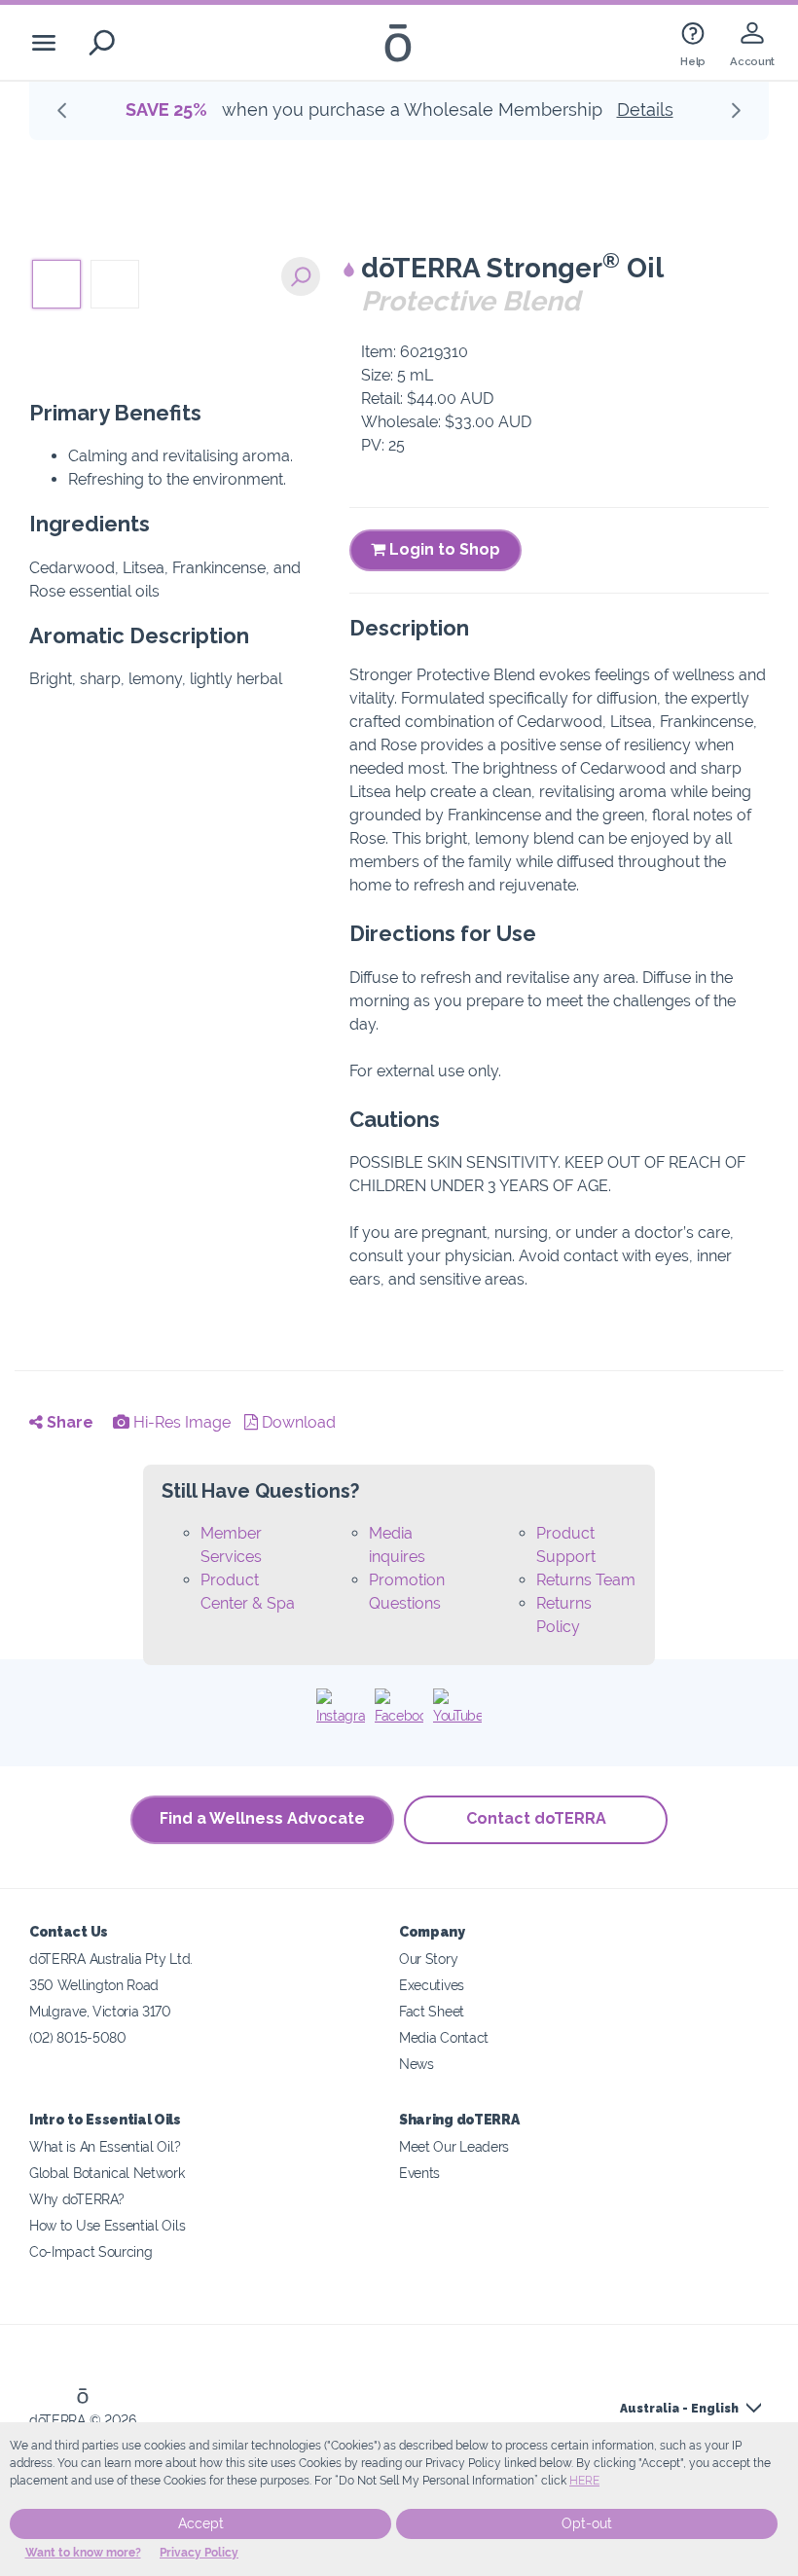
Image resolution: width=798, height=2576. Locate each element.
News (417, 2064)
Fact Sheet (432, 2011)
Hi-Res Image (180, 1422)
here (584, 2481)
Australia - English (679, 2409)
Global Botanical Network (107, 2173)
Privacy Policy (199, 2553)
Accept (201, 2523)
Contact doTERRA (536, 1818)
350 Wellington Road (94, 1985)
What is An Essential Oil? (105, 2146)
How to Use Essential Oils (107, 2225)
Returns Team (586, 1580)
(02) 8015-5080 (78, 2037)
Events (419, 2173)
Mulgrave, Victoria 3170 (100, 2011)
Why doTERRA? (76, 2199)
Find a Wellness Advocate (262, 1818)
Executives (432, 1985)
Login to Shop (443, 549)
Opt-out (587, 2523)
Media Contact (444, 2037)
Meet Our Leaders (454, 2146)
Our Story (428, 1959)
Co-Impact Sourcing (91, 2251)
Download (297, 1422)
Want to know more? (83, 2553)
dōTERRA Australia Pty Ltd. (111, 1959)
